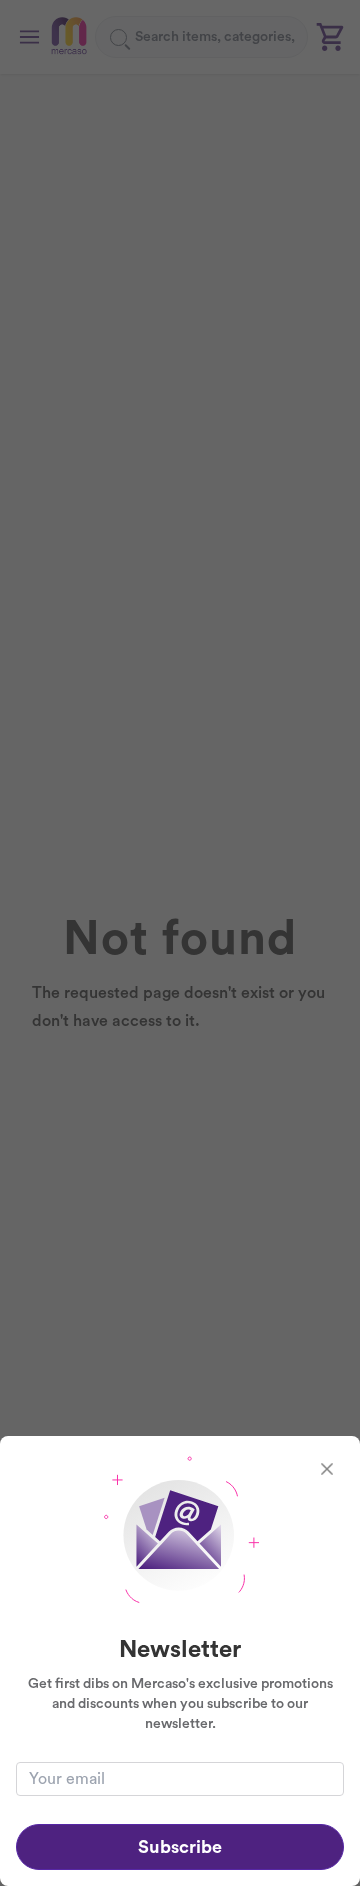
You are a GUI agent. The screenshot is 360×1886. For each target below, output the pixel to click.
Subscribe (180, 1847)
